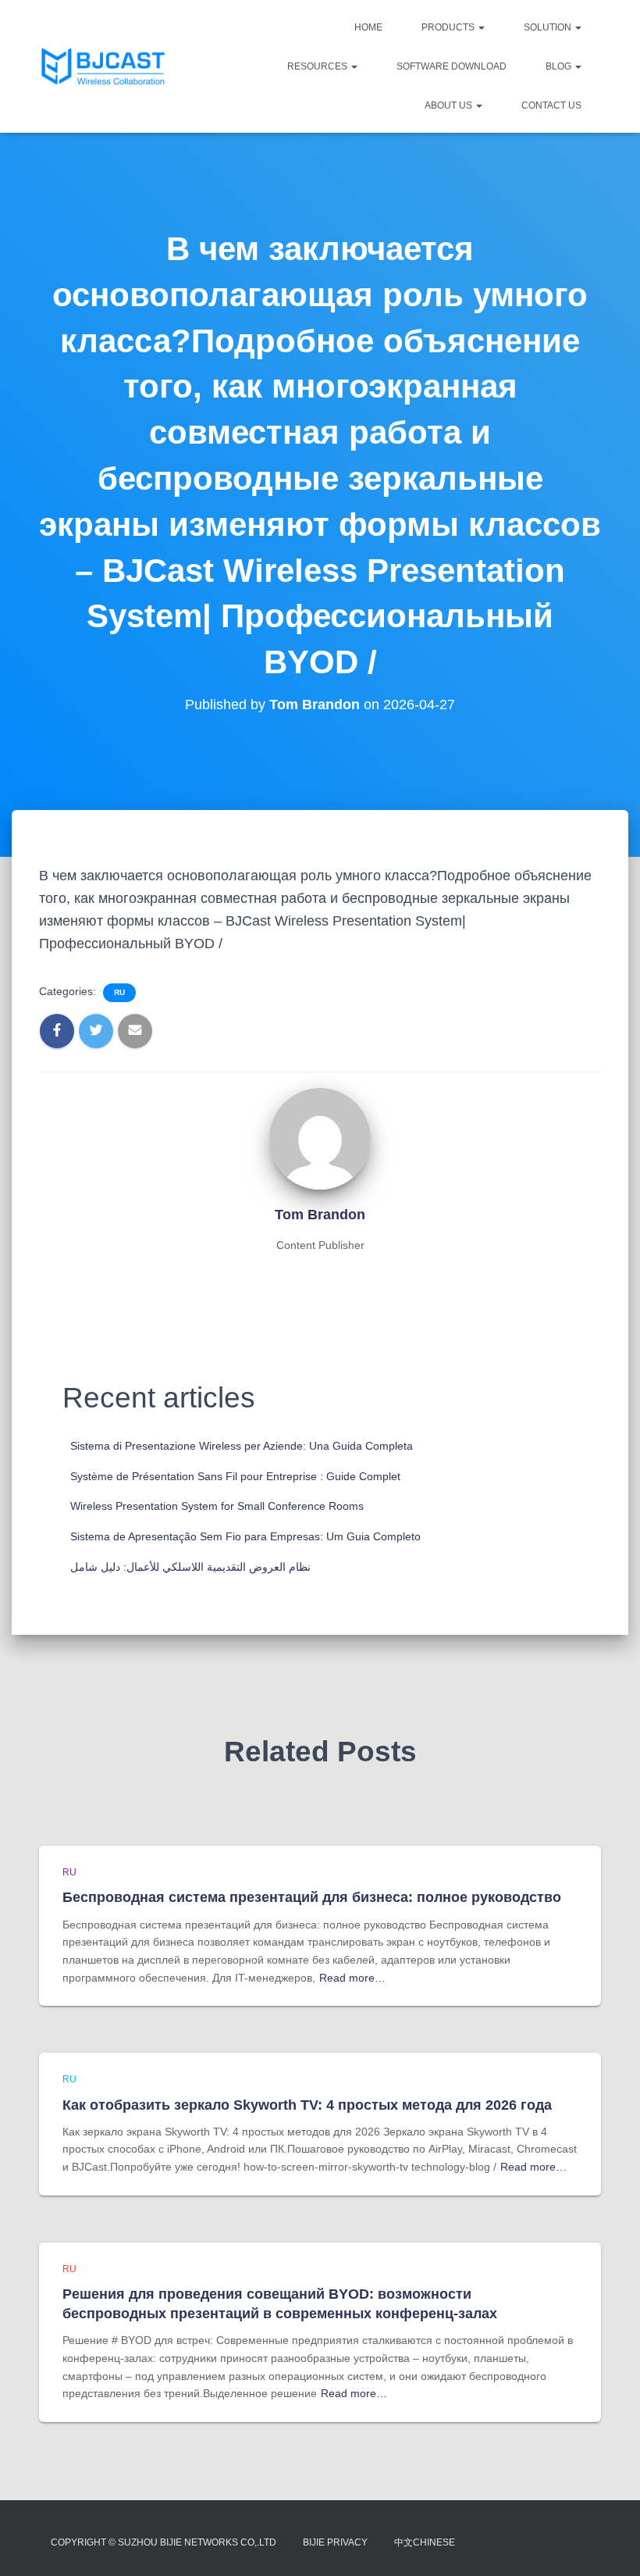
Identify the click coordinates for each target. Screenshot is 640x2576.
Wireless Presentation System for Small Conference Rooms (217, 1506)
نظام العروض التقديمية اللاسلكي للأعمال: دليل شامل (190, 1567)
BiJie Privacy (335, 2542)
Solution (549, 27)
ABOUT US (450, 105)
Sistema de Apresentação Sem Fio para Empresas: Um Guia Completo (245, 1536)
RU (119, 992)
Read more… (352, 1978)
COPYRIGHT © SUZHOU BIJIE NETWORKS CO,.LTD (164, 2542)
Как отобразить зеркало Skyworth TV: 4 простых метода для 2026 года (307, 2105)
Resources (318, 66)
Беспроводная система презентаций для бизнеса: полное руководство (312, 1897)
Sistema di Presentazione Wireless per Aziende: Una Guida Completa (242, 1446)
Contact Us (551, 105)
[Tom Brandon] (320, 1137)
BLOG (560, 66)
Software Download (452, 66)
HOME (368, 27)
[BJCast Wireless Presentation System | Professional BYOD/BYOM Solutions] (103, 66)
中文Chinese (425, 2542)
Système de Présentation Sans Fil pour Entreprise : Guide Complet (235, 1476)
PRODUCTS (449, 27)
